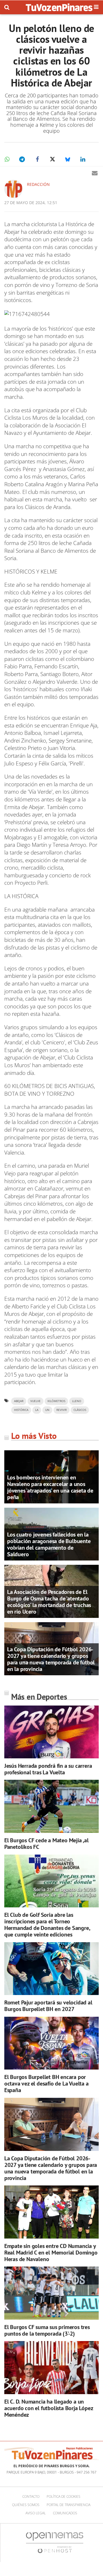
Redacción (38, 184)
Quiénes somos (26, 2505)
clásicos (80, 1410)
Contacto (31, 2496)
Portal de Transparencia (69, 2505)
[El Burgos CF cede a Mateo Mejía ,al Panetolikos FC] (51, 1806)
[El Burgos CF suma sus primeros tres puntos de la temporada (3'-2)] (51, 2293)
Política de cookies (64, 2496)
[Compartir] (7, 159)
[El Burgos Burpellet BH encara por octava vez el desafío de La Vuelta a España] (51, 2043)
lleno (77, 1401)
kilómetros (56, 1401)
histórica (21, 1410)
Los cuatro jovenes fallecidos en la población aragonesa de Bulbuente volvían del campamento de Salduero (49, 1544)
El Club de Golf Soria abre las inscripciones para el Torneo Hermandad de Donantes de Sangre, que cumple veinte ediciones (47, 1925)
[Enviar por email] (95, 173)
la (37, 1410)
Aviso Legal (36, 2513)
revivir (62, 1410)
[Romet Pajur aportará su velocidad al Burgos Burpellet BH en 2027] (51, 1969)
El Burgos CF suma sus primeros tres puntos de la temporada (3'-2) (47, 2330)
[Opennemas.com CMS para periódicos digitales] (55, 2542)
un (47, 1410)
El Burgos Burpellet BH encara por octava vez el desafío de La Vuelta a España (46, 2084)
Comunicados (65, 2513)
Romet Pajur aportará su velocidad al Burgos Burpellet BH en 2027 (48, 2006)
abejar (19, 1401)
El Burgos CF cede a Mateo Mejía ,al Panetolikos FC (46, 1844)
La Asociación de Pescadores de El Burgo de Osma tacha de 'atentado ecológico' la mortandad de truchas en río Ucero (49, 1602)
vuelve (35, 1401)
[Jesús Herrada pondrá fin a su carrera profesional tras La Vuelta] (51, 1732)
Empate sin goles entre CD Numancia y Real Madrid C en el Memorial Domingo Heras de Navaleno (51, 2253)
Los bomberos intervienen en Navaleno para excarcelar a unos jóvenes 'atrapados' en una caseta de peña (50, 1487)
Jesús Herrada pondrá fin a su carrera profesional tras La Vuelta (48, 1769)
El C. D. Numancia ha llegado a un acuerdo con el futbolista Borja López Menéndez (49, 2408)
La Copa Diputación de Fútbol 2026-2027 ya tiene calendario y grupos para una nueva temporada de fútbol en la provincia (51, 1659)
